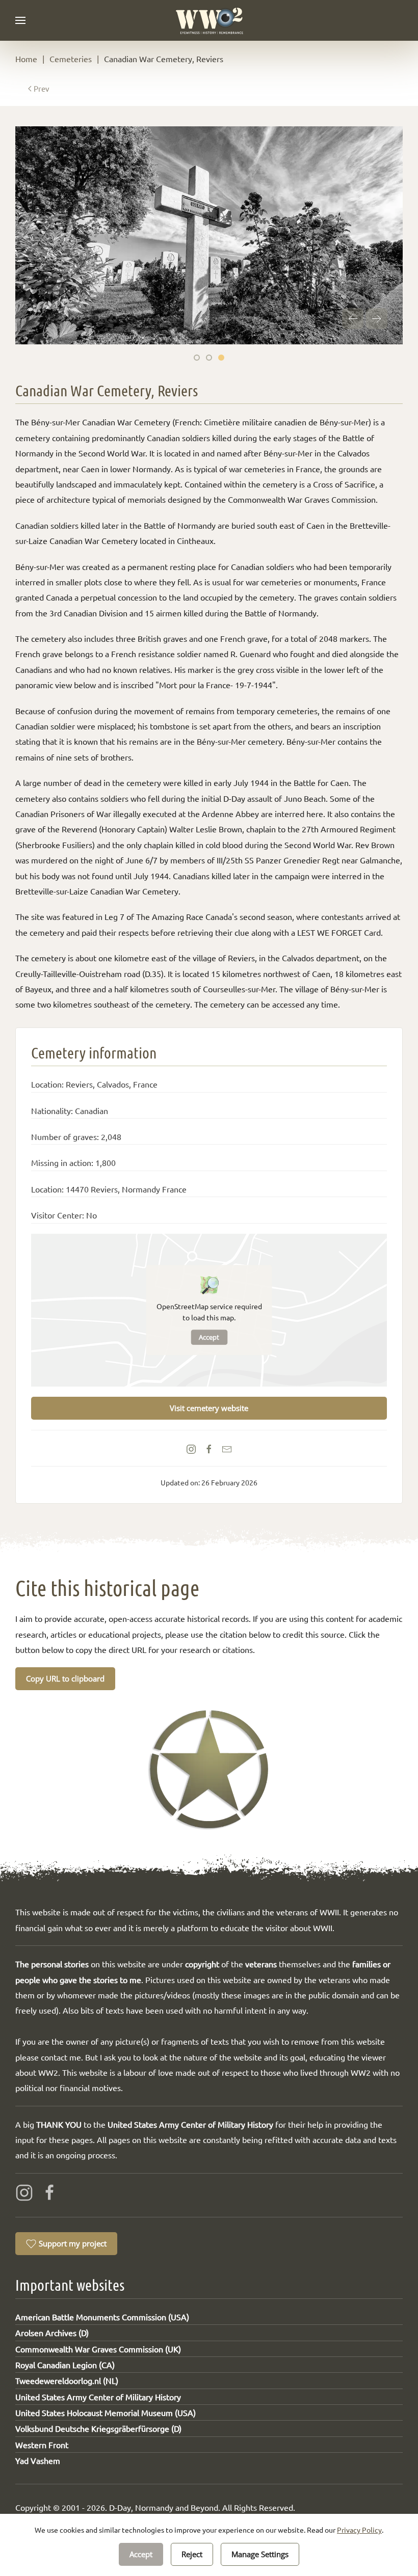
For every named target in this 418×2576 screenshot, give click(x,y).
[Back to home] (209, 20)
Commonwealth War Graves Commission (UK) (98, 2349)
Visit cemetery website (209, 1408)
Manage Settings (260, 2554)
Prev (42, 88)
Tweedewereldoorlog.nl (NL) (67, 2380)
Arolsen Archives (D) (52, 2333)
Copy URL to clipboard (65, 1678)
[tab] (197, 358)
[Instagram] (24, 2191)
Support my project (73, 2243)
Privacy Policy (359, 2530)
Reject (192, 2554)
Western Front (42, 2445)
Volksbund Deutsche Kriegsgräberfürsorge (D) (98, 2428)
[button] (20, 20)
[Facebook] (50, 2191)
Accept (209, 1337)
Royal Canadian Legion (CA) (65, 2365)
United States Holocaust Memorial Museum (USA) (106, 2412)
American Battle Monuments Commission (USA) (102, 2317)
